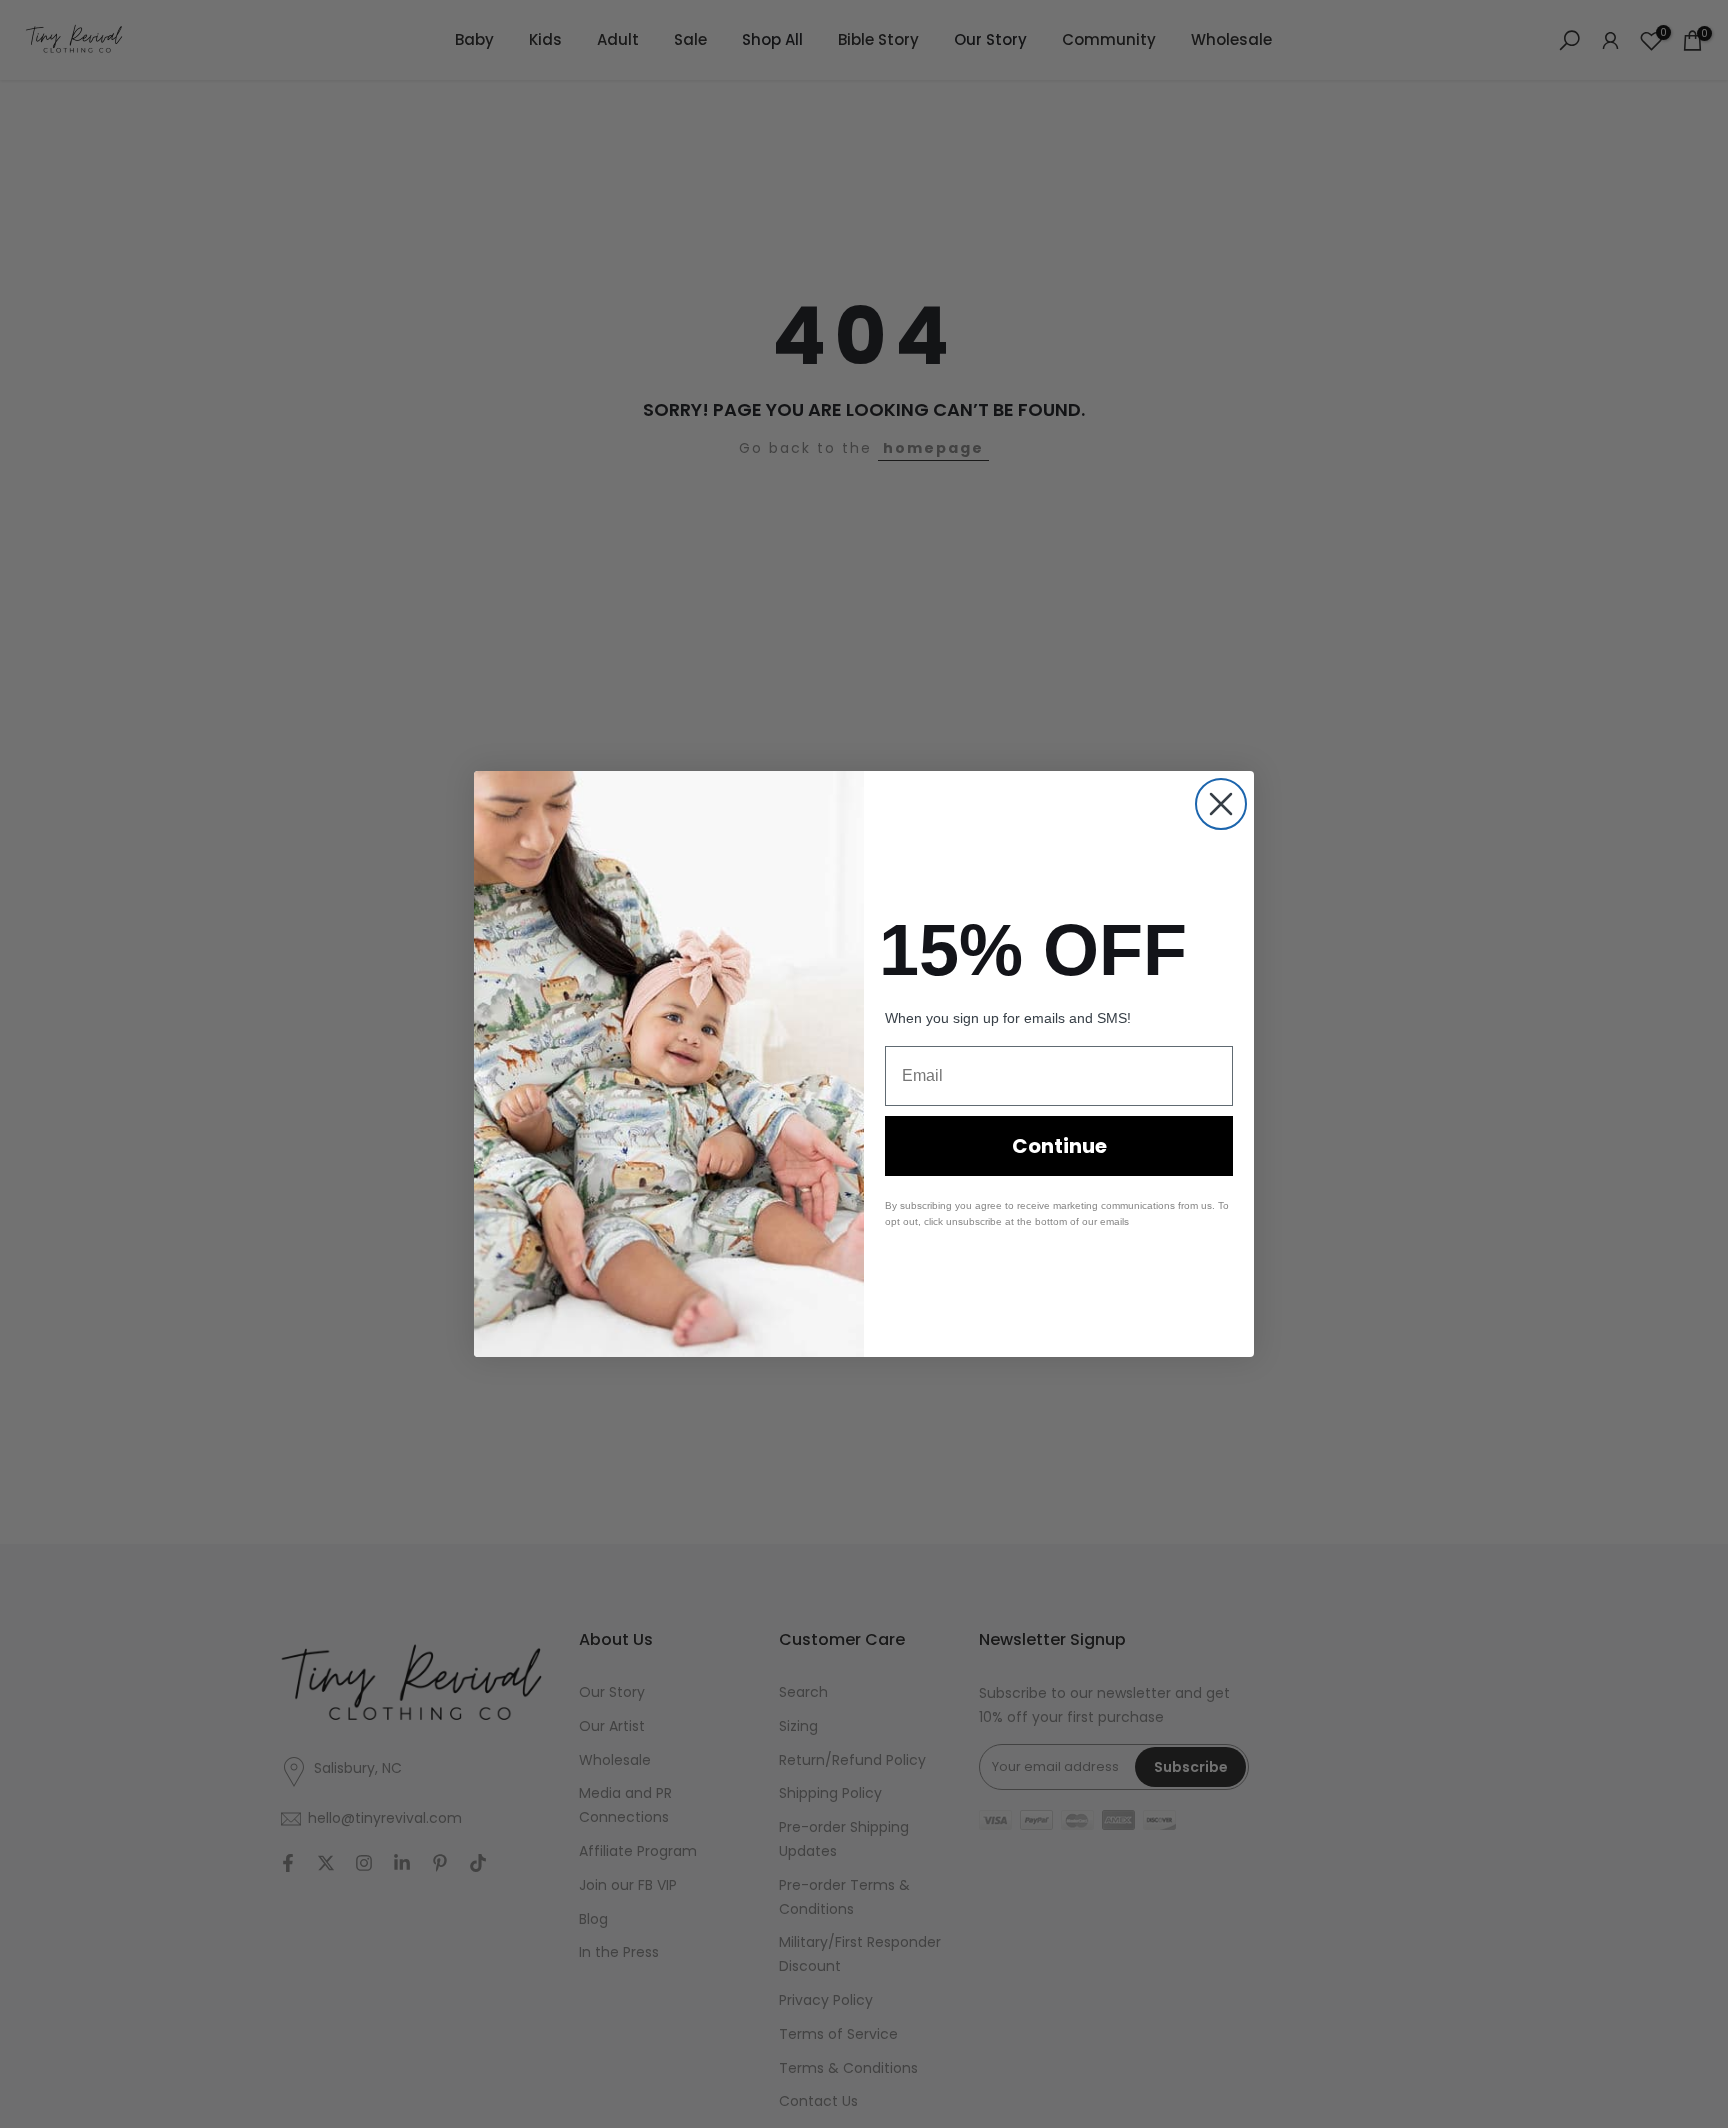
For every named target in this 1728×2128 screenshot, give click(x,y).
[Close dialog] (1221, 804)
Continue (1059, 1146)
